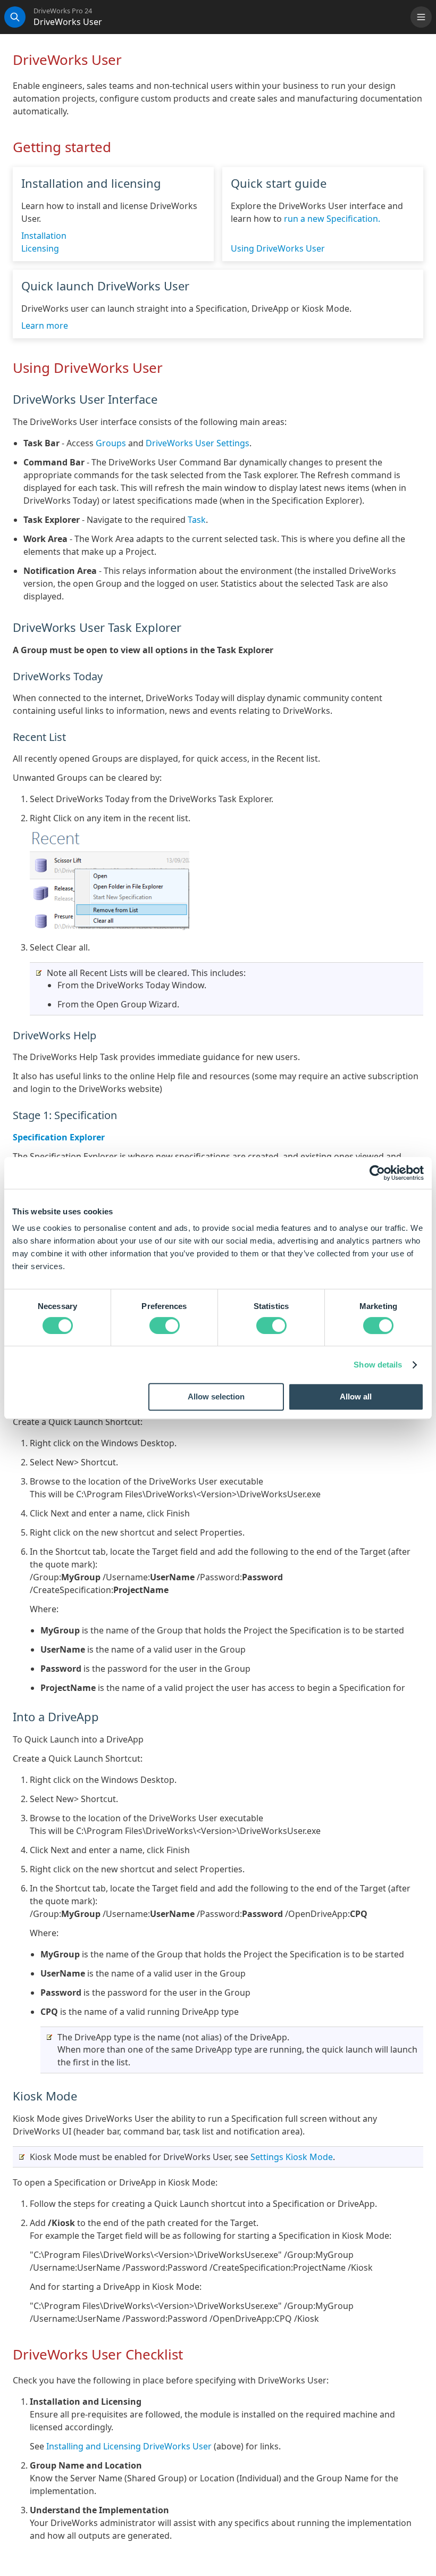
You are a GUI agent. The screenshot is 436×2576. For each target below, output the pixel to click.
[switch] (165, 1325)
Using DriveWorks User (278, 248)
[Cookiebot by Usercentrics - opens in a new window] (377, 1173)
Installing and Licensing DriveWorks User (129, 2446)
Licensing (40, 248)
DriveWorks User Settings (198, 443)
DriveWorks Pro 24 (63, 11)
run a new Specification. (332, 219)
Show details (378, 1365)
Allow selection (216, 1397)
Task (197, 520)
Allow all (356, 1397)
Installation (44, 236)
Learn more (45, 326)
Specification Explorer (59, 1137)
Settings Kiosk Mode (292, 2157)
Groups (111, 443)
